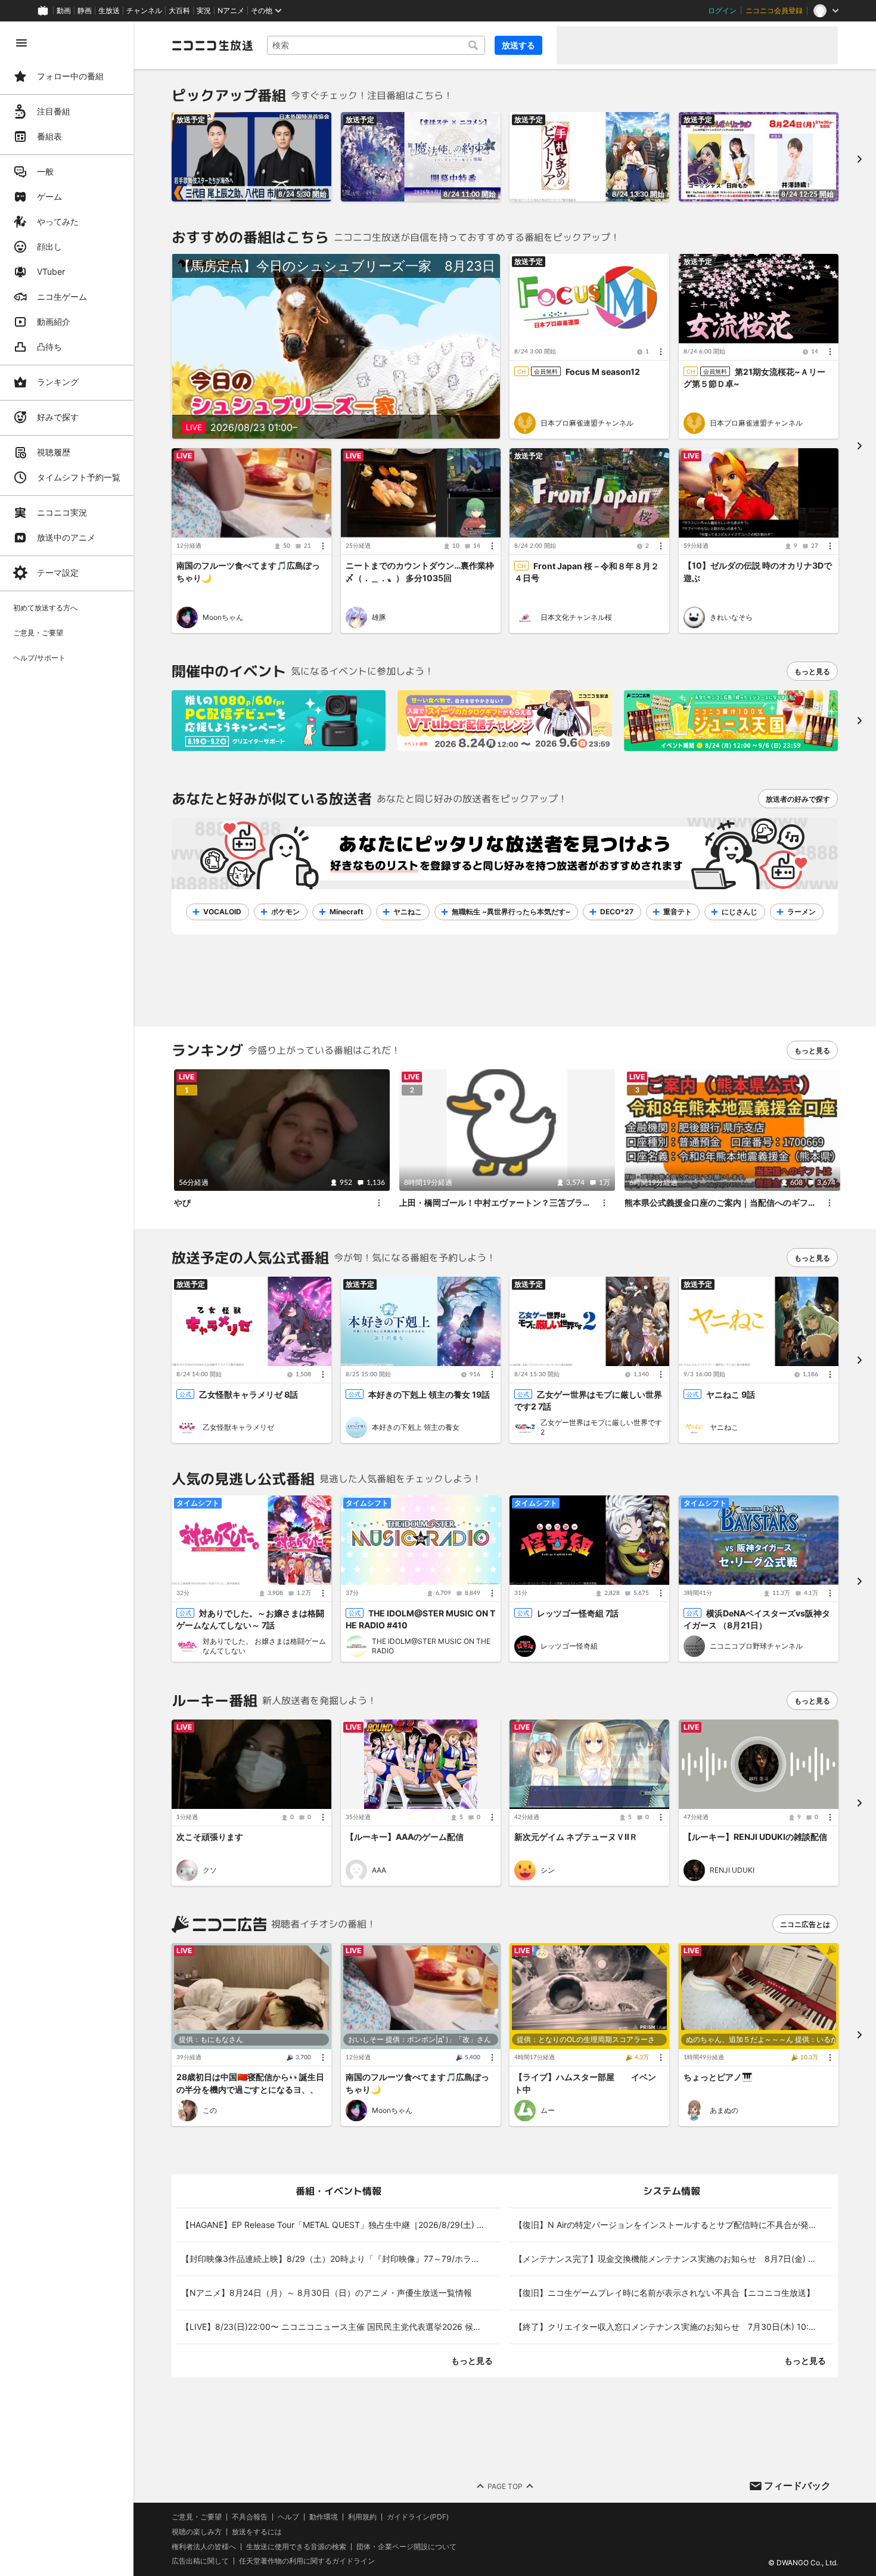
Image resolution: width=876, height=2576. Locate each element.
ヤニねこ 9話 (731, 1394)
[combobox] (376, 45)
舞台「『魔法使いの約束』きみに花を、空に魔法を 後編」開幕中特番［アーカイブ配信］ (422, 190)
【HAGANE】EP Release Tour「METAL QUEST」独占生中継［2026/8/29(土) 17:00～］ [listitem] (341, 2225)
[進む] (859, 159)
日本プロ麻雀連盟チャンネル (587, 423)
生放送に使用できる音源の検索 (296, 2546)
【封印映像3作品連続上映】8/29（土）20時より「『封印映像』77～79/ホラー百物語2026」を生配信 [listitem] (341, 2259)
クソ (210, 1870)
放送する (518, 45)
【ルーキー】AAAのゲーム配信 (405, 1837)
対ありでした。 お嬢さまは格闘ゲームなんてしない (264, 1646)
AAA (379, 1870)
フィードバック (797, 2485)
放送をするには (257, 2532)
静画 (85, 11)
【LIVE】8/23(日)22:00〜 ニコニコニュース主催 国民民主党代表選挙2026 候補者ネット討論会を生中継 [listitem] (341, 2327)
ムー (548, 2110)
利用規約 (362, 2517)
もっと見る (812, 671)
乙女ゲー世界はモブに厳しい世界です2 (601, 1427)
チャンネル (144, 11)
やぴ (182, 1202)
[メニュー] (661, 352)
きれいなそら (731, 617)
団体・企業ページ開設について (406, 2546)
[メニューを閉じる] (21, 43)
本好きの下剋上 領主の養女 (416, 1427)
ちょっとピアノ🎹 (718, 2077)
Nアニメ (231, 11)
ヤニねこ (724, 1427)
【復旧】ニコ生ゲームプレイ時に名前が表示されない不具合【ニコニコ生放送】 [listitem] (664, 2293)
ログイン (722, 11)
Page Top (505, 2486)
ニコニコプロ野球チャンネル (756, 1646)
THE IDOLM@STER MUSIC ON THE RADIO (431, 1646)
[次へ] (859, 721)
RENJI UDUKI (732, 1870)
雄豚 (379, 617)
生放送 (109, 11)
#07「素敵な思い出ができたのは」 (581, 190)
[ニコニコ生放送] (212, 45)
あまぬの (724, 2110)
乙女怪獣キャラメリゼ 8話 (248, 1394)
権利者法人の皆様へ (204, 2546)
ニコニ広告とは (805, 1924)
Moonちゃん (223, 617)
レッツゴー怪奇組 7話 (578, 1613)
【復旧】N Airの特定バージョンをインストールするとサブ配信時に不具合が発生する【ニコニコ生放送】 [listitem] (674, 2225)
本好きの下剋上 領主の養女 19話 (429, 1394)
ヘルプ (288, 2517)
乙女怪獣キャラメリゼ (238, 1427)
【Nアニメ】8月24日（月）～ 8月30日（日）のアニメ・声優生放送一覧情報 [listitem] (327, 2293)
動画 (64, 11)
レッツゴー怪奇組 (569, 1646)
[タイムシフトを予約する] (319, 124)
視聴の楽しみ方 (197, 2532)
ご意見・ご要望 (197, 2517)
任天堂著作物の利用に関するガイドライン (307, 2561)
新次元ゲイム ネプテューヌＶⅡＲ (576, 1837)
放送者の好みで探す (798, 799)
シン (548, 1870)
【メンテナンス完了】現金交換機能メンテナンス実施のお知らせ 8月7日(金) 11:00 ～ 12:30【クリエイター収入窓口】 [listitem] (674, 2259)
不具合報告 (250, 2517)
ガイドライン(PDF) (418, 2517)
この (210, 2110)
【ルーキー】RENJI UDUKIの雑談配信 (755, 1837)
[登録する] (218, 912)
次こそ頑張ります (210, 1837)
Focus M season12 (603, 372)
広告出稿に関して (200, 2561)
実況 (204, 11)
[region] (67, 1299)
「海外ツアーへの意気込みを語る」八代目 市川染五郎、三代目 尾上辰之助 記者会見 (251, 190)
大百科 (179, 11)
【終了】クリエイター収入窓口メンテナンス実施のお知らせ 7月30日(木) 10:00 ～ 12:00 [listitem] (674, 2327)
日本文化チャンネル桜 (576, 617)
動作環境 (324, 2517)
